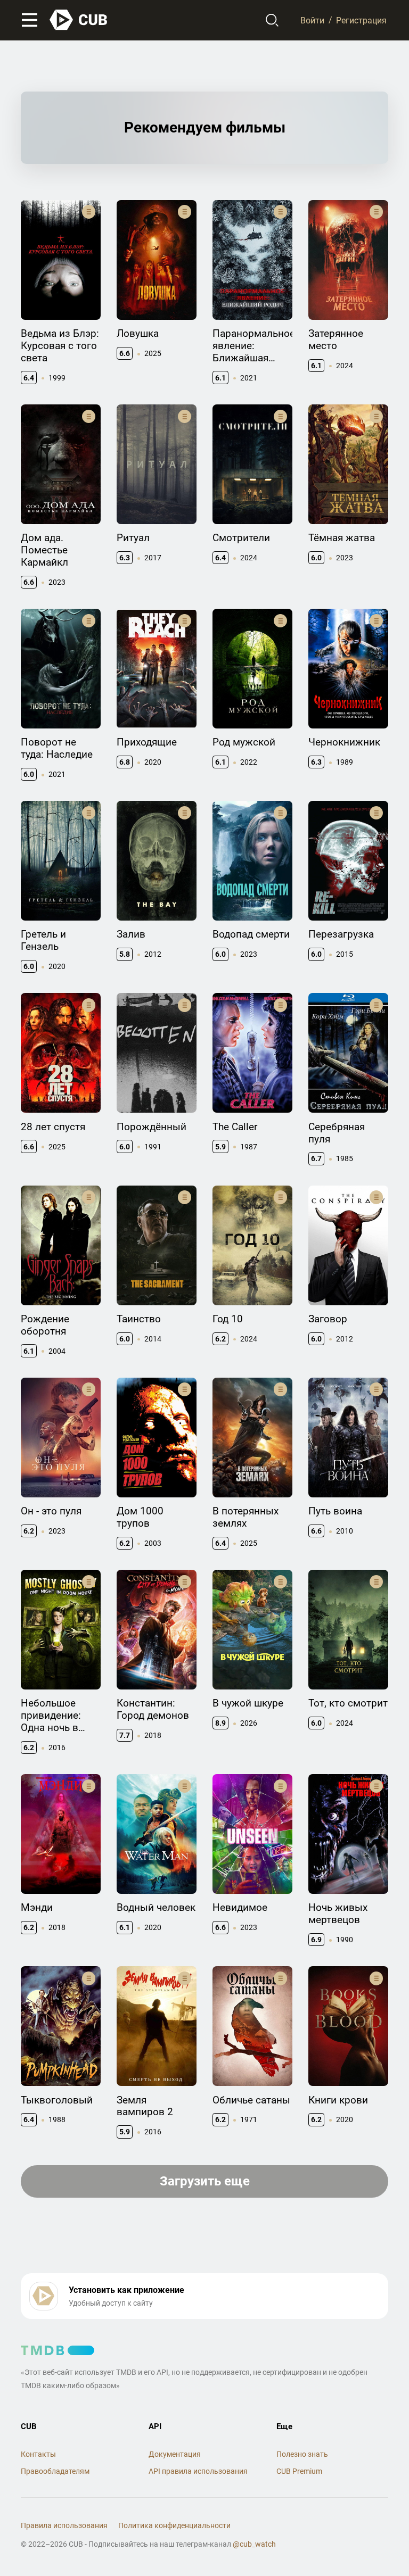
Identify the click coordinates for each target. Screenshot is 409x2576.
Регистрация (361, 20)
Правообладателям (55, 2471)
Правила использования (64, 2525)
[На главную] (79, 20)
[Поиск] (272, 20)
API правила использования (198, 2471)
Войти (312, 20)
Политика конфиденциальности (174, 2525)
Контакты (38, 2454)
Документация (175, 2454)
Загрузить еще (205, 2181)
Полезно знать (302, 2454)
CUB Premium (299, 2471)
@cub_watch (254, 2544)
